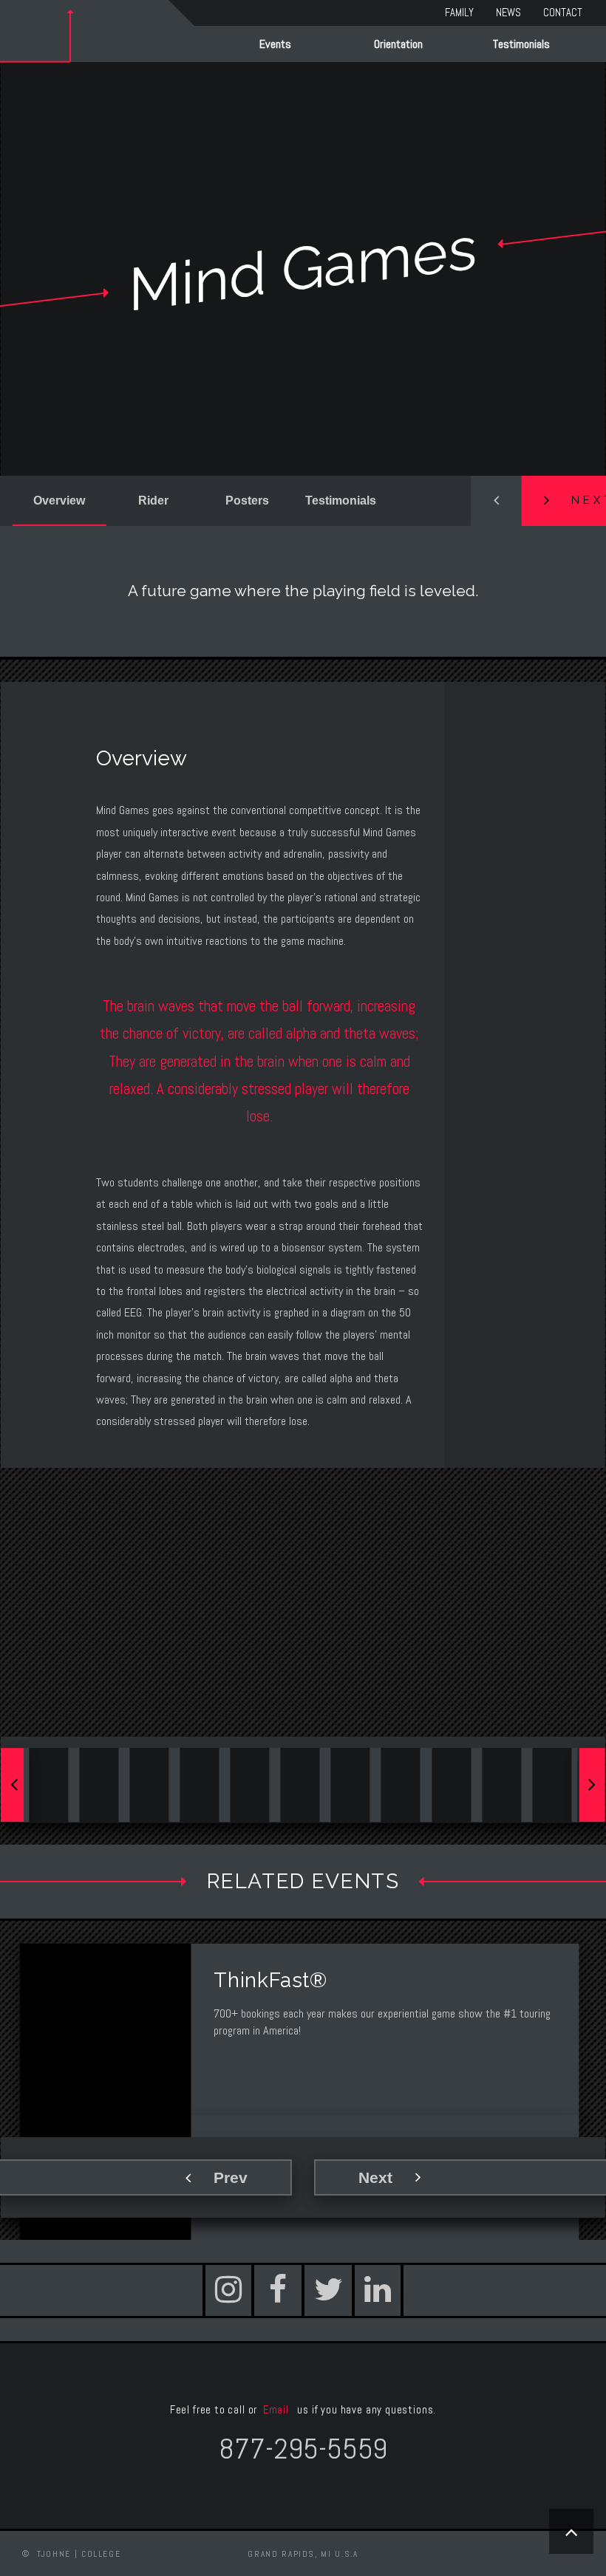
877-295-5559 (303, 2449)
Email (278, 2410)
